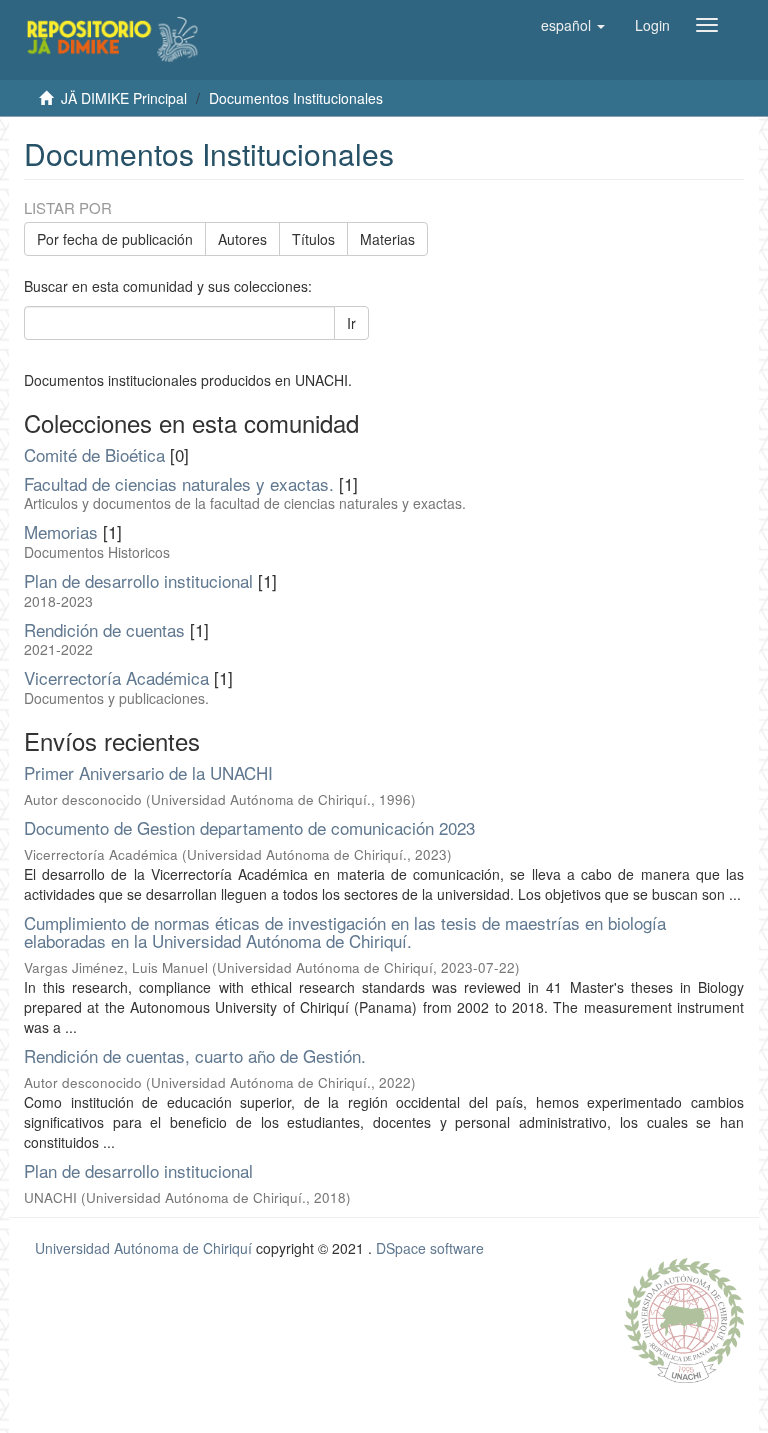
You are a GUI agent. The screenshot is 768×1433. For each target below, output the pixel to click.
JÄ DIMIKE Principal (124, 98)
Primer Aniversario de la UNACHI (148, 772)
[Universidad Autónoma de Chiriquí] (684, 1318)
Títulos (313, 239)
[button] (573, 25)
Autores (242, 239)
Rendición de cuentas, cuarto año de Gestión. (195, 1055)
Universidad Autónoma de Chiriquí (143, 1248)
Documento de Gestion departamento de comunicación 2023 (249, 827)
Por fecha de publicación (115, 239)
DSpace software (430, 1248)
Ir (351, 323)
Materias (387, 239)
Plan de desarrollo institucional (138, 1170)
